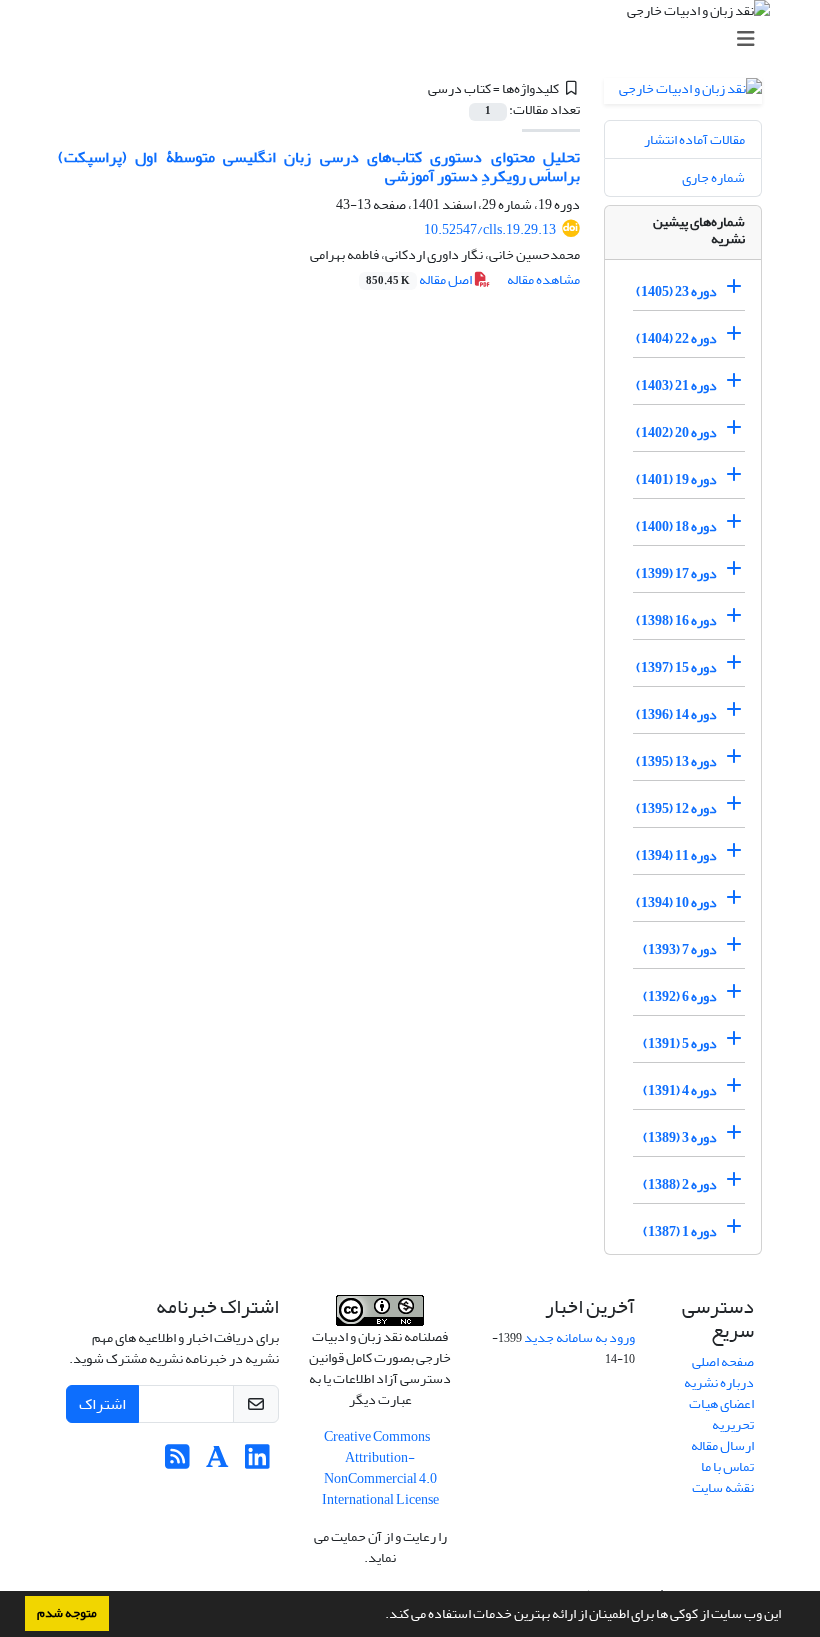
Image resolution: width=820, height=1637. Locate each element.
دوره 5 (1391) (680, 1043)
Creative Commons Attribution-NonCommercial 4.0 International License (380, 1468)
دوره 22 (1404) (676, 338)
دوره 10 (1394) (676, 902)
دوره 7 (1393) (680, 949)
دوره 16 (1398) (676, 620)
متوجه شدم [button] (67, 1613)
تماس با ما (727, 1466)
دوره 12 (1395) (676, 808)
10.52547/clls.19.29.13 (490, 229)
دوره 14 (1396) (676, 714)
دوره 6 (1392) (680, 996)
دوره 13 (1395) (676, 761)
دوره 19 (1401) (676, 479)
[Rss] (177, 1462)
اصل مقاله (420, 279)
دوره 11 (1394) (676, 855)
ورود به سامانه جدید (579, 1337)
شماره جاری (713, 177)
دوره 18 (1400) (676, 526)
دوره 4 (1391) (680, 1090)
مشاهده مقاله (543, 279)
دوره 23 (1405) (676, 291)
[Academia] (217, 1462)
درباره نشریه (719, 1382)
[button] (380, 1616)
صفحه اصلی (723, 1361)
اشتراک (102, 1404)
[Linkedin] (257, 1462)
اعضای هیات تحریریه (721, 1414)
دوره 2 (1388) (680, 1184)
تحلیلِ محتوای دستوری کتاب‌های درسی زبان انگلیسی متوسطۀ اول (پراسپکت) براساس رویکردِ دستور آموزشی (319, 166)
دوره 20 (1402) (676, 432)
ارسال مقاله (722, 1445)
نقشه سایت (723, 1487)
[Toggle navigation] (416, 39)
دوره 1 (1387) (680, 1231)
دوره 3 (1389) (680, 1137)
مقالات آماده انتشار (694, 139)
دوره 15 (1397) (676, 667)
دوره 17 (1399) (676, 573)
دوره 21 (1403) (676, 385)
